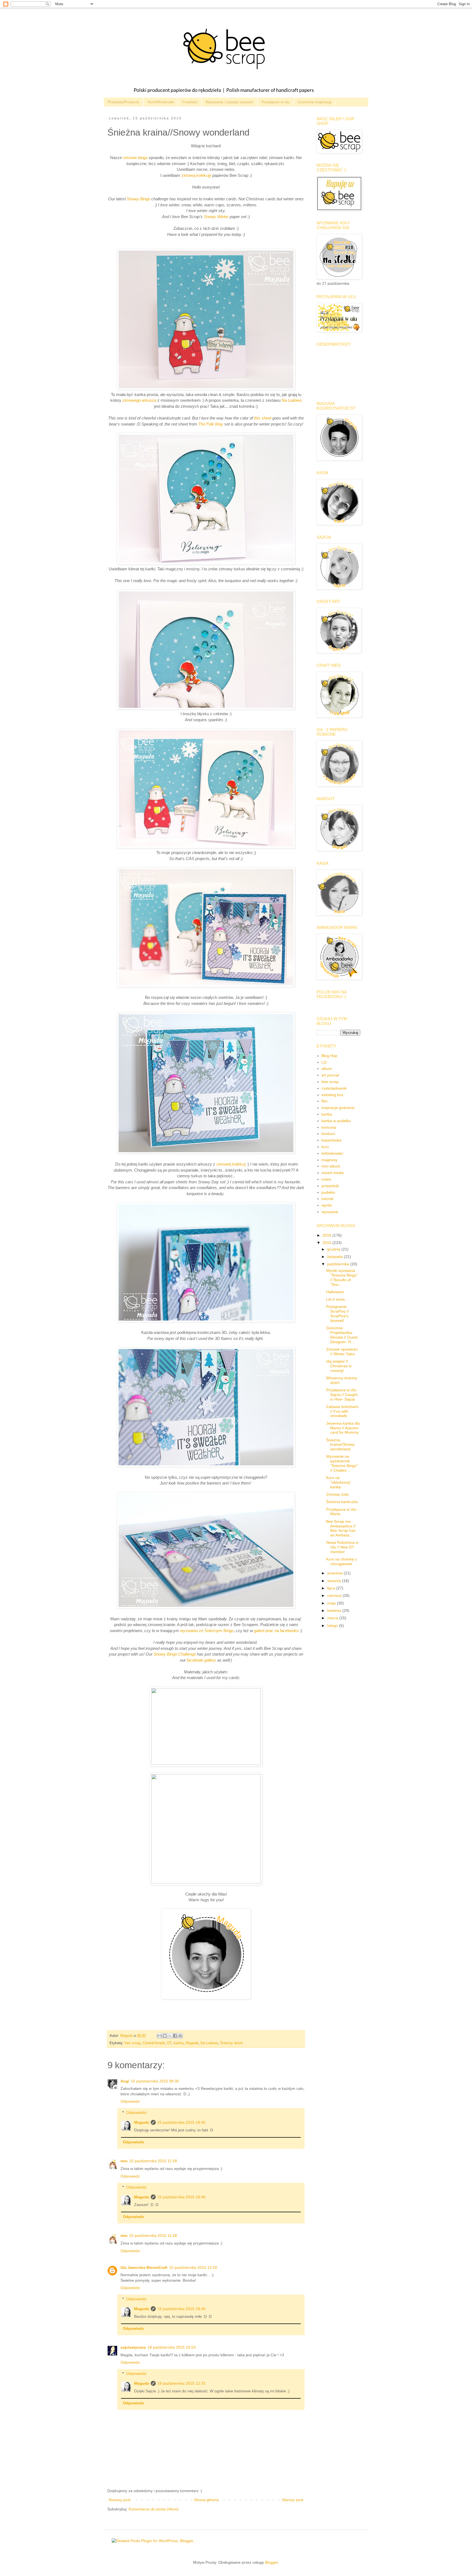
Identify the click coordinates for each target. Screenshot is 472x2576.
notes (326, 1179)
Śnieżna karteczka (342, 1502)
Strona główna (206, 2500)
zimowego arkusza (139, 400)
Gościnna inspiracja (315, 102)
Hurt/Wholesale (161, 102)
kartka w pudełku (336, 1121)
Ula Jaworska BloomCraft (144, 2267)
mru (124, 2161)
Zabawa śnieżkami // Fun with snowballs (342, 1411)
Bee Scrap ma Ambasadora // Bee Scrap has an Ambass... (341, 1528)
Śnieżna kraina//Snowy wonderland (340, 1445)
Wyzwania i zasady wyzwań (229, 102)
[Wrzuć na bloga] (165, 2036)
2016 (328, 1235)
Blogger (272, 2562)
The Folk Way (211, 424)
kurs (325, 1147)
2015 (328, 1243)
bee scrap (133, 2043)
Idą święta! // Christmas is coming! (339, 1366)
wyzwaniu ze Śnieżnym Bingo (207, 1631)
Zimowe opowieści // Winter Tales (342, 1352)
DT (169, 2043)
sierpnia (335, 1581)
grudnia (334, 1249)
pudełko (328, 1192)
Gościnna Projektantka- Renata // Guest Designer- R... (342, 1335)
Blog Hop (329, 1056)
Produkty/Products (123, 102)
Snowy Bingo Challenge (175, 1654)
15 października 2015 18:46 (181, 2197)
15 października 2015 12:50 (193, 2267)
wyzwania (330, 1212)
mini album (331, 1166)
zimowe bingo (135, 158)
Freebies (190, 102)
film (324, 1101)
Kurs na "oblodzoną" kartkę (339, 1482)
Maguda (192, 2043)
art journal (330, 1075)
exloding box (332, 1095)
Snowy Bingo (138, 199)
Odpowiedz (130, 2101)
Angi (125, 2081)
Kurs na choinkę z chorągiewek (342, 1561)
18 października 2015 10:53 (172, 2347)
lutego (333, 1626)
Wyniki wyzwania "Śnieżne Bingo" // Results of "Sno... (342, 1277)
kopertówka (331, 1140)
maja (332, 1603)
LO (324, 1062)
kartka (179, 2043)
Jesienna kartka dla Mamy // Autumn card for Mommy (343, 1428)
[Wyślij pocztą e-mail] (160, 2036)
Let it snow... (337, 1299)
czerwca (335, 1595)
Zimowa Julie (337, 1494)
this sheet (263, 418)
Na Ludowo (292, 400)
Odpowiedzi (136, 2113)
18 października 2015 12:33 (181, 2383)
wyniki (327, 1205)
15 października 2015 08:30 (155, 2081)
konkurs (328, 1134)
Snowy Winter (216, 217)
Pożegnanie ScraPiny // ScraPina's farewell (337, 1313)
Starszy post (293, 2500)
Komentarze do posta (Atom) (154, 2509)
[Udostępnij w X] (170, 2036)
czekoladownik (334, 1088)
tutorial (327, 1199)
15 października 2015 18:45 (181, 2122)
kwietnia (335, 1610)
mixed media (333, 1173)
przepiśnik (330, 1186)
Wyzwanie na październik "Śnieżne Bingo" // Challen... (342, 1463)
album (327, 1069)
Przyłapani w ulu (275, 102)
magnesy (329, 1160)
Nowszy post (120, 2500)
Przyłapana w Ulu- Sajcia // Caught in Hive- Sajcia (342, 1395)
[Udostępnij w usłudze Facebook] (175, 2036)
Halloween (335, 1292)
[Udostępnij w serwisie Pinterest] (180, 2036)
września (335, 1573)
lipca (332, 1588)
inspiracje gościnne (338, 1108)
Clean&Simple (154, 2043)
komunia (329, 1127)
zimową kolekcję (196, 175)
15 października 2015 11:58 (153, 2161)
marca (333, 1618)
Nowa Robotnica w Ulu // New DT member (342, 1547)
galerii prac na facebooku (276, 1631)
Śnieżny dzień (231, 2043)
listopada (336, 1257)
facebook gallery (202, 1660)
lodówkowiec (332, 1153)
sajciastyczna (133, 2347)
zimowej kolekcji (231, 1164)
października (339, 1264)
